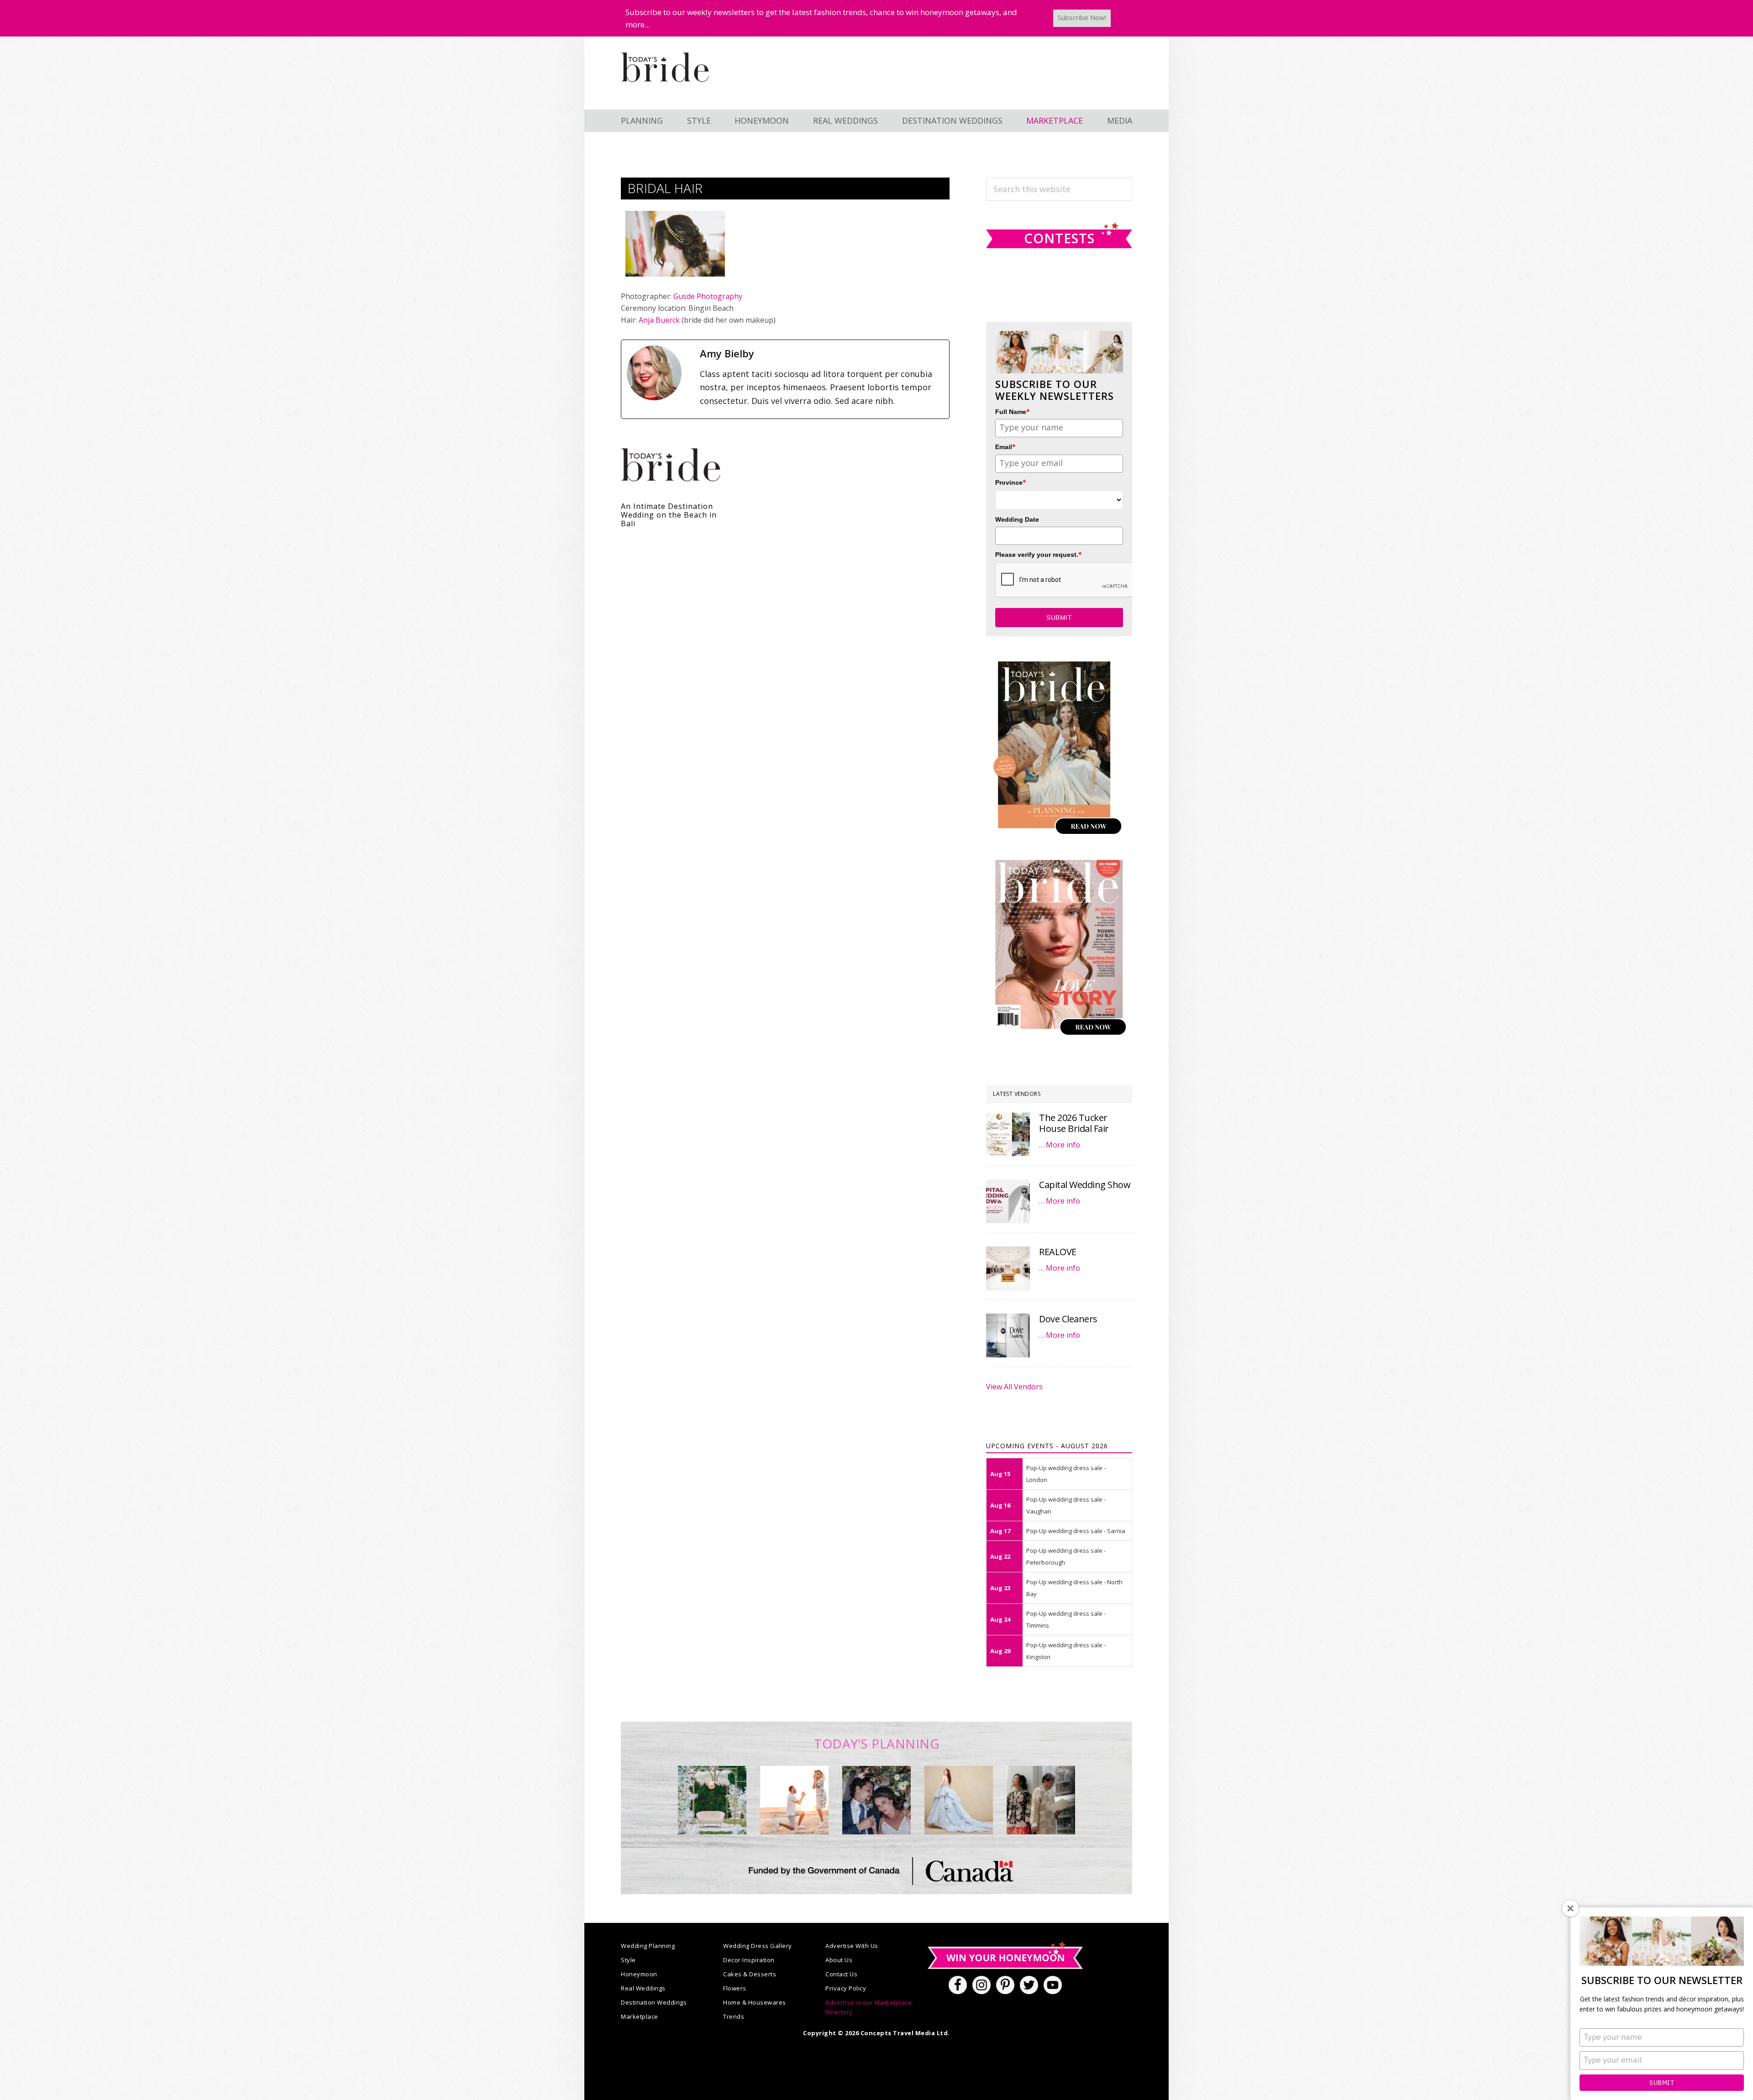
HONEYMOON (762, 120)
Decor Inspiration (749, 1960)
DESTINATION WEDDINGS (952, 120)
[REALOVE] (1008, 1268)
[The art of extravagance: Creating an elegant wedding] (712, 1800)
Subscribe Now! (1082, 17)
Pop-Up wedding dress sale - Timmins (1066, 1619)
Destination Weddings (654, 2002)
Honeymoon (639, 1974)
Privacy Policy (846, 1988)
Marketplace (640, 2016)
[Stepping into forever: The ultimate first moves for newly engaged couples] (794, 1800)
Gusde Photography (708, 296)
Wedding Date (1017, 519)
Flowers (735, 1988)
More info (1063, 1145)
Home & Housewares (755, 2002)
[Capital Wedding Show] (1008, 1201)
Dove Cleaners (1068, 1319)
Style (628, 1960)
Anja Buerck (659, 320)
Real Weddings (643, 1988)
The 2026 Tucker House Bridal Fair (1074, 1123)
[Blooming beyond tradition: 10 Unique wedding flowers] (876, 1800)
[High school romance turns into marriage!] (1041, 1800)
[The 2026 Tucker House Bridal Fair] (1008, 1134)
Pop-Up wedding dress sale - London (1066, 1474)
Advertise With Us (852, 1946)
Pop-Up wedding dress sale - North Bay (1074, 1588)
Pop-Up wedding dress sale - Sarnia (1076, 1531)
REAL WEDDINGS (845, 120)
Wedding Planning (648, 1946)
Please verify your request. (1039, 554)
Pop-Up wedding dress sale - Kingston (1066, 1651)
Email (1005, 447)
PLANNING (642, 120)
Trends (734, 2016)
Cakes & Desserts (750, 1974)
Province (1011, 482)
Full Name (1013, 411)
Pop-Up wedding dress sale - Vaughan (1066, 1505)
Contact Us (841, 1974)
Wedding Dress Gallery (758, 1946)
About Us (839, 1960)
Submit (1662, 2083)
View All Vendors (1014, 1387)
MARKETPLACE (1055, 120)
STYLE (699, 120)
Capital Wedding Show (1085, 1185)
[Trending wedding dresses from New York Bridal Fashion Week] (959, 1800)
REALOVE (1058, 1252)
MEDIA (1120, 120)
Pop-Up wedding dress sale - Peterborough (1066, 1556)
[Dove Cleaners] (1008, 1335)
